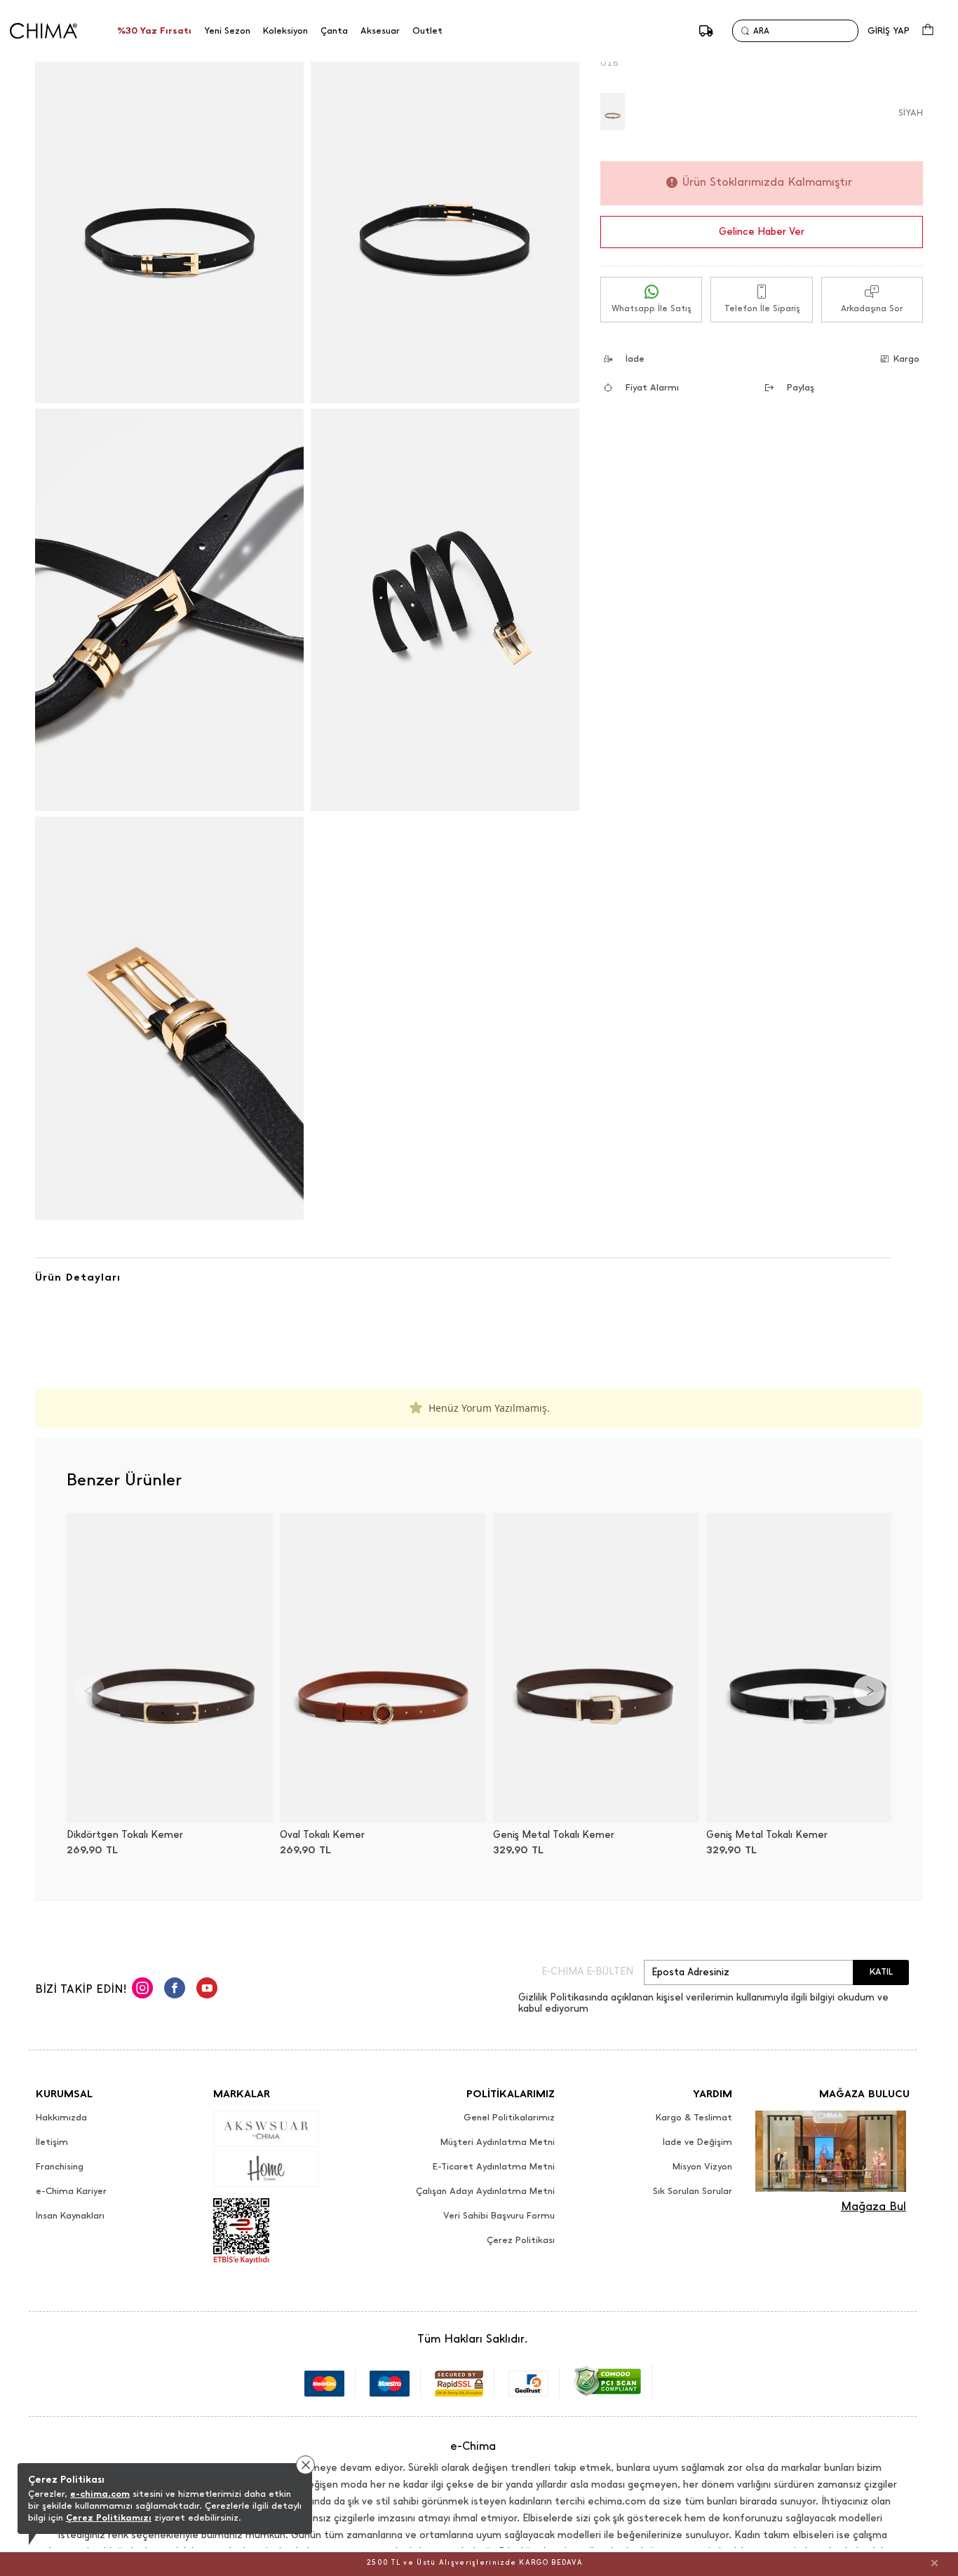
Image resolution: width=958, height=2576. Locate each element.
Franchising (60, 2167)
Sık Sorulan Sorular (693, 2191)
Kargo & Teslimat (694, 2118)
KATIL (881, 1971)
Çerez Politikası (521, 2240)
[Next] (869, 1691)
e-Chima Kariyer (71, 2191)
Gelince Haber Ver (762, 232)
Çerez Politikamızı (109, 2517)
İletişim (52, 2142)
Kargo (906, 359)
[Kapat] (935, 2563)
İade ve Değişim (697, 2142)
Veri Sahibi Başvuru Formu (499, 2216)
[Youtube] (207, 1990)
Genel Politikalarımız (509, 2118)
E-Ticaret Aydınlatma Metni (494, 2167)
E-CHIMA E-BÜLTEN (587, 1972)
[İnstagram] (142, 1990)
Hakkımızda (61, 2118)
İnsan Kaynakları (70, 2216)
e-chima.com (100, 2494)
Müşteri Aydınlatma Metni (498, 2142)
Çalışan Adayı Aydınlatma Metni (485, 2191)
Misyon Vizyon (702, 2167)
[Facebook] (175, 1990)
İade (635, 359)
